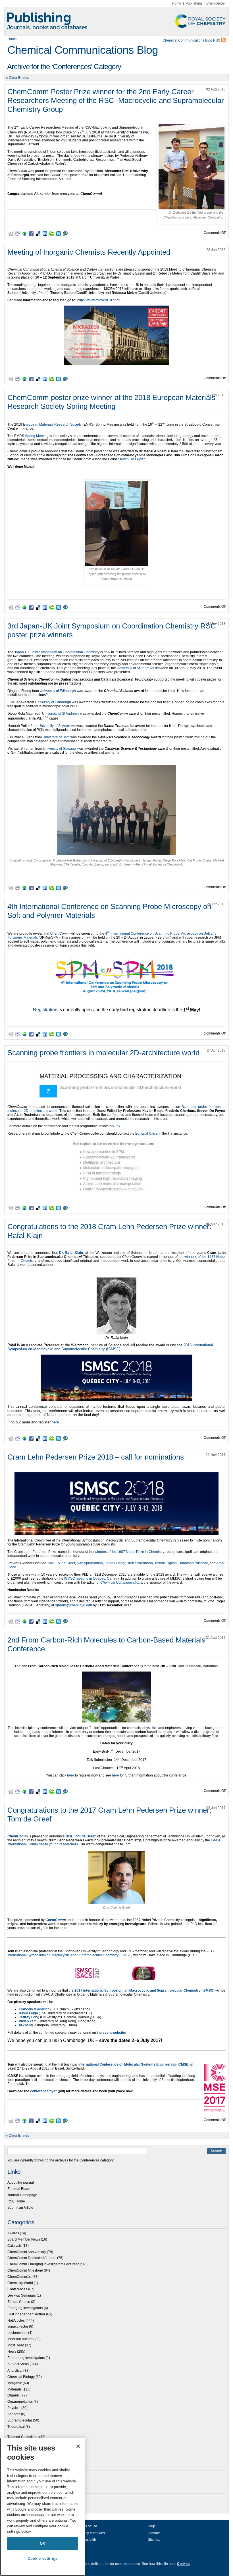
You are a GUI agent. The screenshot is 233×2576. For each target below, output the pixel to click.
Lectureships (17, 2333)
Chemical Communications (121, 1582)
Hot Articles (16, 2321)
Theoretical (16, 2427)
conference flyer (43, 2091)
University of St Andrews (135, 668)
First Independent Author (26, 2314)
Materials (14, 2389)
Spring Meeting (37, 436)
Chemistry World (20, 2283)
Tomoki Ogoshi (166, 1563)
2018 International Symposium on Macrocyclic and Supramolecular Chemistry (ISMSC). (110, 1347)
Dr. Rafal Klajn (71, 1253)
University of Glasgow (60, 749)
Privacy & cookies (91, 2533)
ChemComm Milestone (25, 2270)
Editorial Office (146, 1134)
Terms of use (87, 2526)
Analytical (15, 2371)
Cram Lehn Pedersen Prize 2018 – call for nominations (96, 1457)
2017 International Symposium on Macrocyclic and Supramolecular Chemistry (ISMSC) (111, 1953)
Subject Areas (18, 2364)
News (12, 2352)
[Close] (78, 2446)
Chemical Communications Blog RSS (192, 40)
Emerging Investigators (25, 2308)
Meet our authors (20, 2339)
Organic (13, 2395)
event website (114, 2033)
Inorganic (15, 2383)
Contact (154, 2533)
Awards (13, 2233)
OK (43, 2543)
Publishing (194, 3)
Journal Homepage (22, 2195)
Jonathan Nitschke (194, 1563)
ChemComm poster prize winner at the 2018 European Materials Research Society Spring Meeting (111, 402)
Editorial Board (19, 2189)
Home (177, 3)
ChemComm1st (19, 2277)
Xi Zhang (26, 2025)
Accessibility (87, 2540)
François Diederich (34, 2009)
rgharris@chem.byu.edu (73, 1605)
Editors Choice (19, 2302)
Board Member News (24, 2239)
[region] (43, 2507)
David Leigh (28, 2013)
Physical (14, 2408)
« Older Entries (17, 78)
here (71, 1775)
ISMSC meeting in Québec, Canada (92, 1578)
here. (56, 1422)
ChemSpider (216, 3)
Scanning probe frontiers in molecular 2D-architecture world (103, 1053)
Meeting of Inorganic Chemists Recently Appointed (89, 252)
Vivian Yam (28, 2021)
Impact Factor (18, 2326)
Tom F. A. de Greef (61, 1563)
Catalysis (14, 2246)
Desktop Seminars (22, 2295)
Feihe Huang (115, 1563)
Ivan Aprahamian (90, 1563)
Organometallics (20, 2402)
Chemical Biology (21, 2377)
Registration (45, 1010)
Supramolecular (20, 2420)
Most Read (16, 2345)
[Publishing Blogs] (116, 21)
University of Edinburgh (58, 691)
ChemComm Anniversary (27, 2252)
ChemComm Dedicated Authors (32, 2258)
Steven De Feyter (131, 459)
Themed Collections (23, 2437)
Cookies (184, 2564)
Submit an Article (20, 2208)
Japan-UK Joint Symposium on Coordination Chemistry (57, 652)
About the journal (21, 2183)
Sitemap (154, 2540)
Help (151, 2526)
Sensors (14, 2414)
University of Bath (56, 737)
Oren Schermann (140, 1563)
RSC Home (16, 2201)
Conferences (17, 2289)
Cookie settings (43, 2559)
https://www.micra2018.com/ (99, 300)
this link (114, 1126)
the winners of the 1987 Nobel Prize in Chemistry (126, 1552)
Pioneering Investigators (26, 2358)
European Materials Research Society (52, 424)
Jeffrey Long (29, 2017)
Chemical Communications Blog (83, 50)
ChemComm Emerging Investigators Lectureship (45, 2264)
